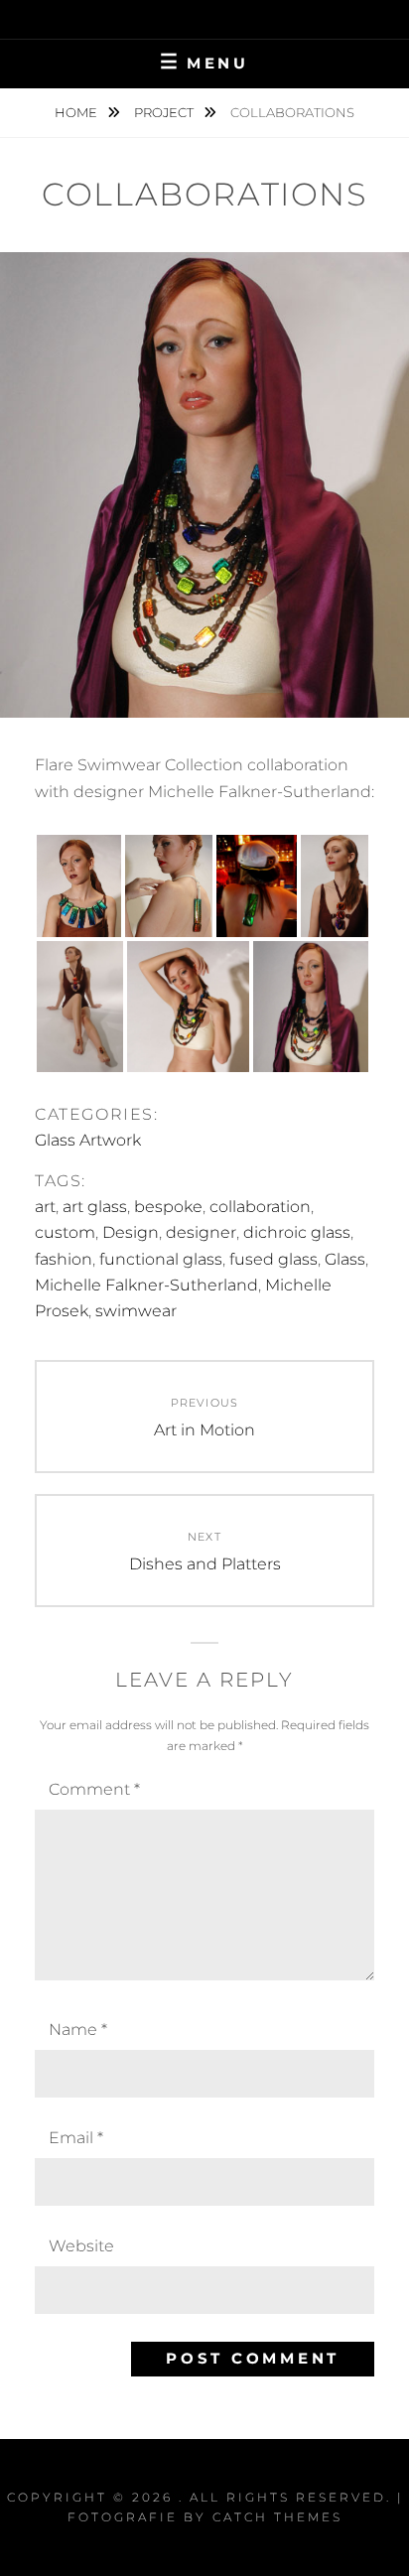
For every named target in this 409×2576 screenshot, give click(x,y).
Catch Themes (277, 2517)
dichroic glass (297, 1232)
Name (78, 2030)
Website (81, 2246)
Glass (345, 1259)
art (45, 1207)
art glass (95, 1207)
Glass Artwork (88, 1140)
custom (65, 1232)
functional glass (161, 1259)
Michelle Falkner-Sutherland (146, 1285)
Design (131, 1232)
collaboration (260, 1207)
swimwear (136, 1311)
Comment (94, 1789)
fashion (64, 1259)
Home (77, 112)
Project (165, 112)
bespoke (168, 1207)
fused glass (273, 1259)
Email (76, 2138)
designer (201, 1232)
